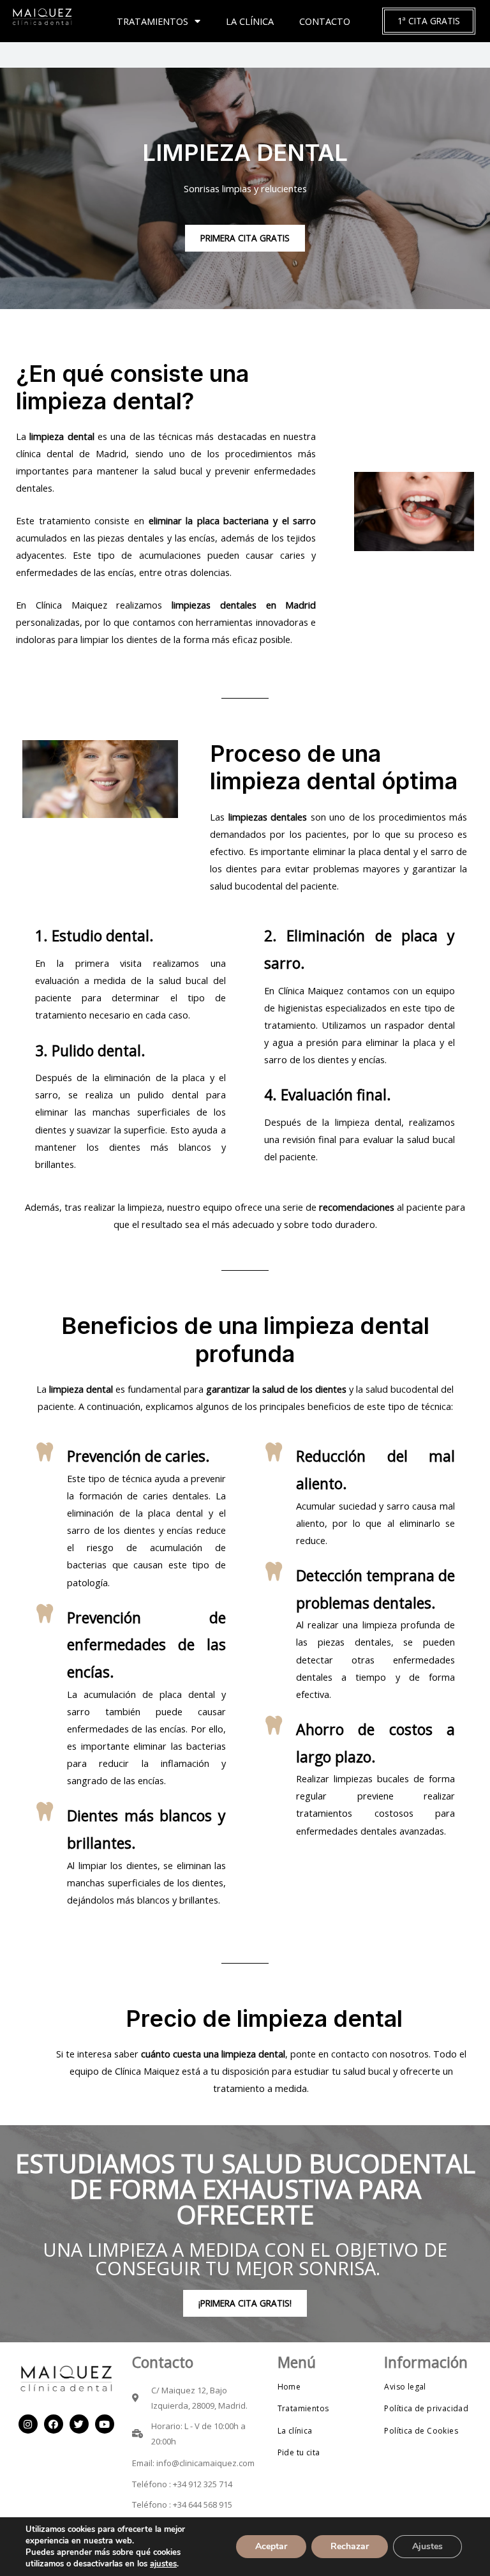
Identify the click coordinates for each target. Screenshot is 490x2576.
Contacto (325, 21)
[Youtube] (105, 2424)
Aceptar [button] (271, 2546)
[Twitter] (79, 2424)
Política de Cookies (421, 2431)
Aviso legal (405, 2387)
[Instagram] (28, 2424)
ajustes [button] (163, 2564)
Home (289, 2387)
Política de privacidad (426, 2408)
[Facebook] (54, 2424)
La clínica (250, 21)
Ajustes (427, 2546)
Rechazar (350, 2546)
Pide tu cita (299, 2452)
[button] (429, 21)
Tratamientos (152, 21)
